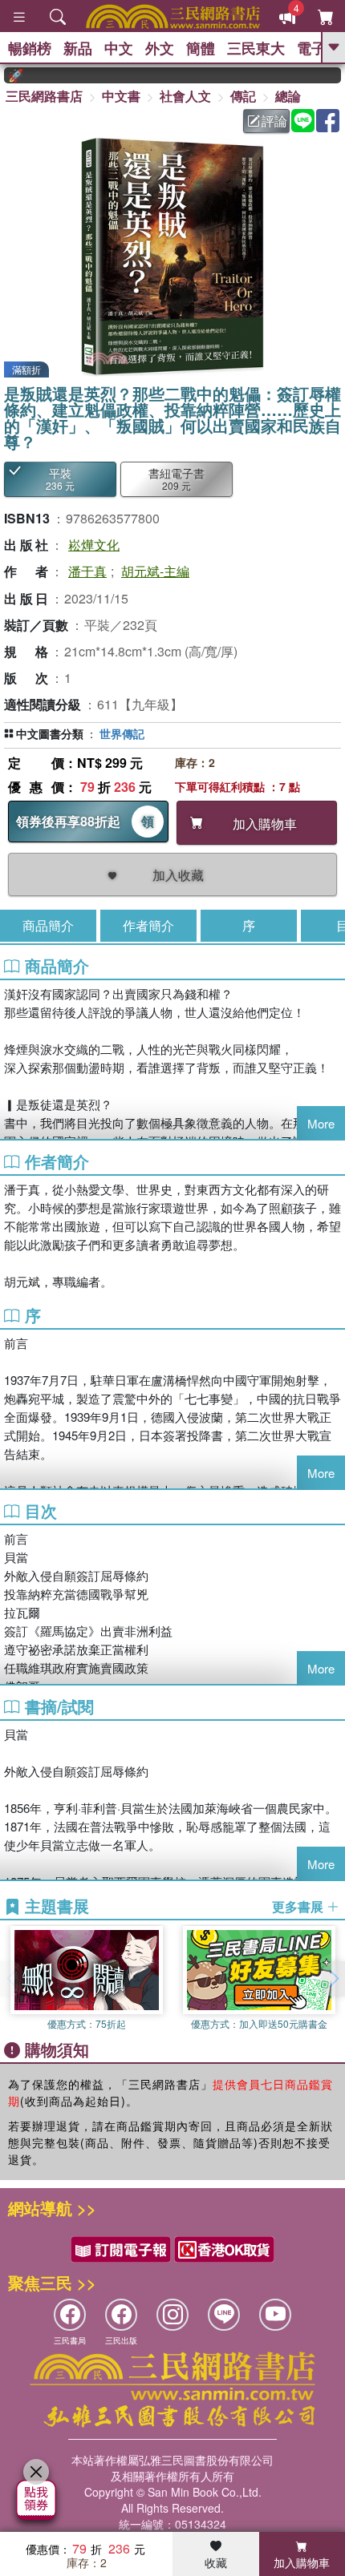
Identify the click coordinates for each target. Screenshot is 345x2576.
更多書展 (299, 1907)
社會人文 (185, 96)
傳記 (243, 96)
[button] (333, 1979)
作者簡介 (148, 925)
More (321, 1123)
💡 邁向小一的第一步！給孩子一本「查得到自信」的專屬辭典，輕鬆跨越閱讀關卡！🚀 (340, 75)
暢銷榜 (30, 48)
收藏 (216, 2562)
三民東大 (256, 48)
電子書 (319, 48)
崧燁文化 (94, 545)
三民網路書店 (44, 96)
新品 (78, 48)
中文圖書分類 (50, 733)
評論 (274, 121)
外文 (160, 48)
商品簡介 (48, 925)
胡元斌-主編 (155, 571)
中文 (119, 48)
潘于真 (87, 571)
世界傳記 (122, 733)
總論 (288, 96)
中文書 (121, 96)
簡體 (201, 48)
